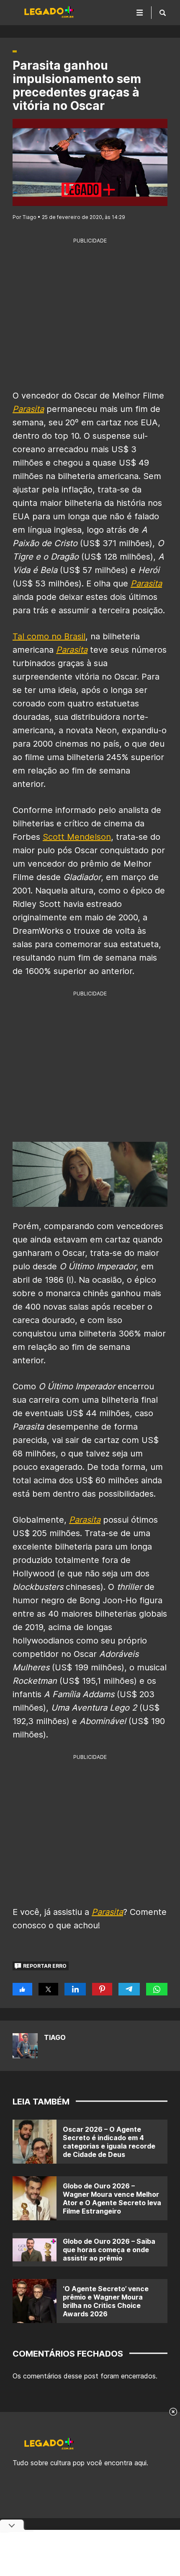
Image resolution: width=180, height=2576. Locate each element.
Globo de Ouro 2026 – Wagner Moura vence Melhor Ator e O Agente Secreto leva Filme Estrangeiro (112, 2198)
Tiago (55, 2037)
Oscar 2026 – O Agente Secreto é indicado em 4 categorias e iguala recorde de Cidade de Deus (109, 2142)
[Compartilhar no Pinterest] (102, 1989)
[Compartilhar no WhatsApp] (157, 1989)
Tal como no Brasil (49, 636)
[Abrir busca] (163, 13)
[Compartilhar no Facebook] (22, 1989)
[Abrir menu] (140, 13)
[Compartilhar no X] (48, 1989)
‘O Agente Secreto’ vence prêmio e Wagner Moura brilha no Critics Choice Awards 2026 (106, 2301)
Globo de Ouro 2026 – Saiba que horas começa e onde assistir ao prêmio (109, 2250)
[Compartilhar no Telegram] (129, 1989)
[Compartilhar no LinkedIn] (75, 1989)
